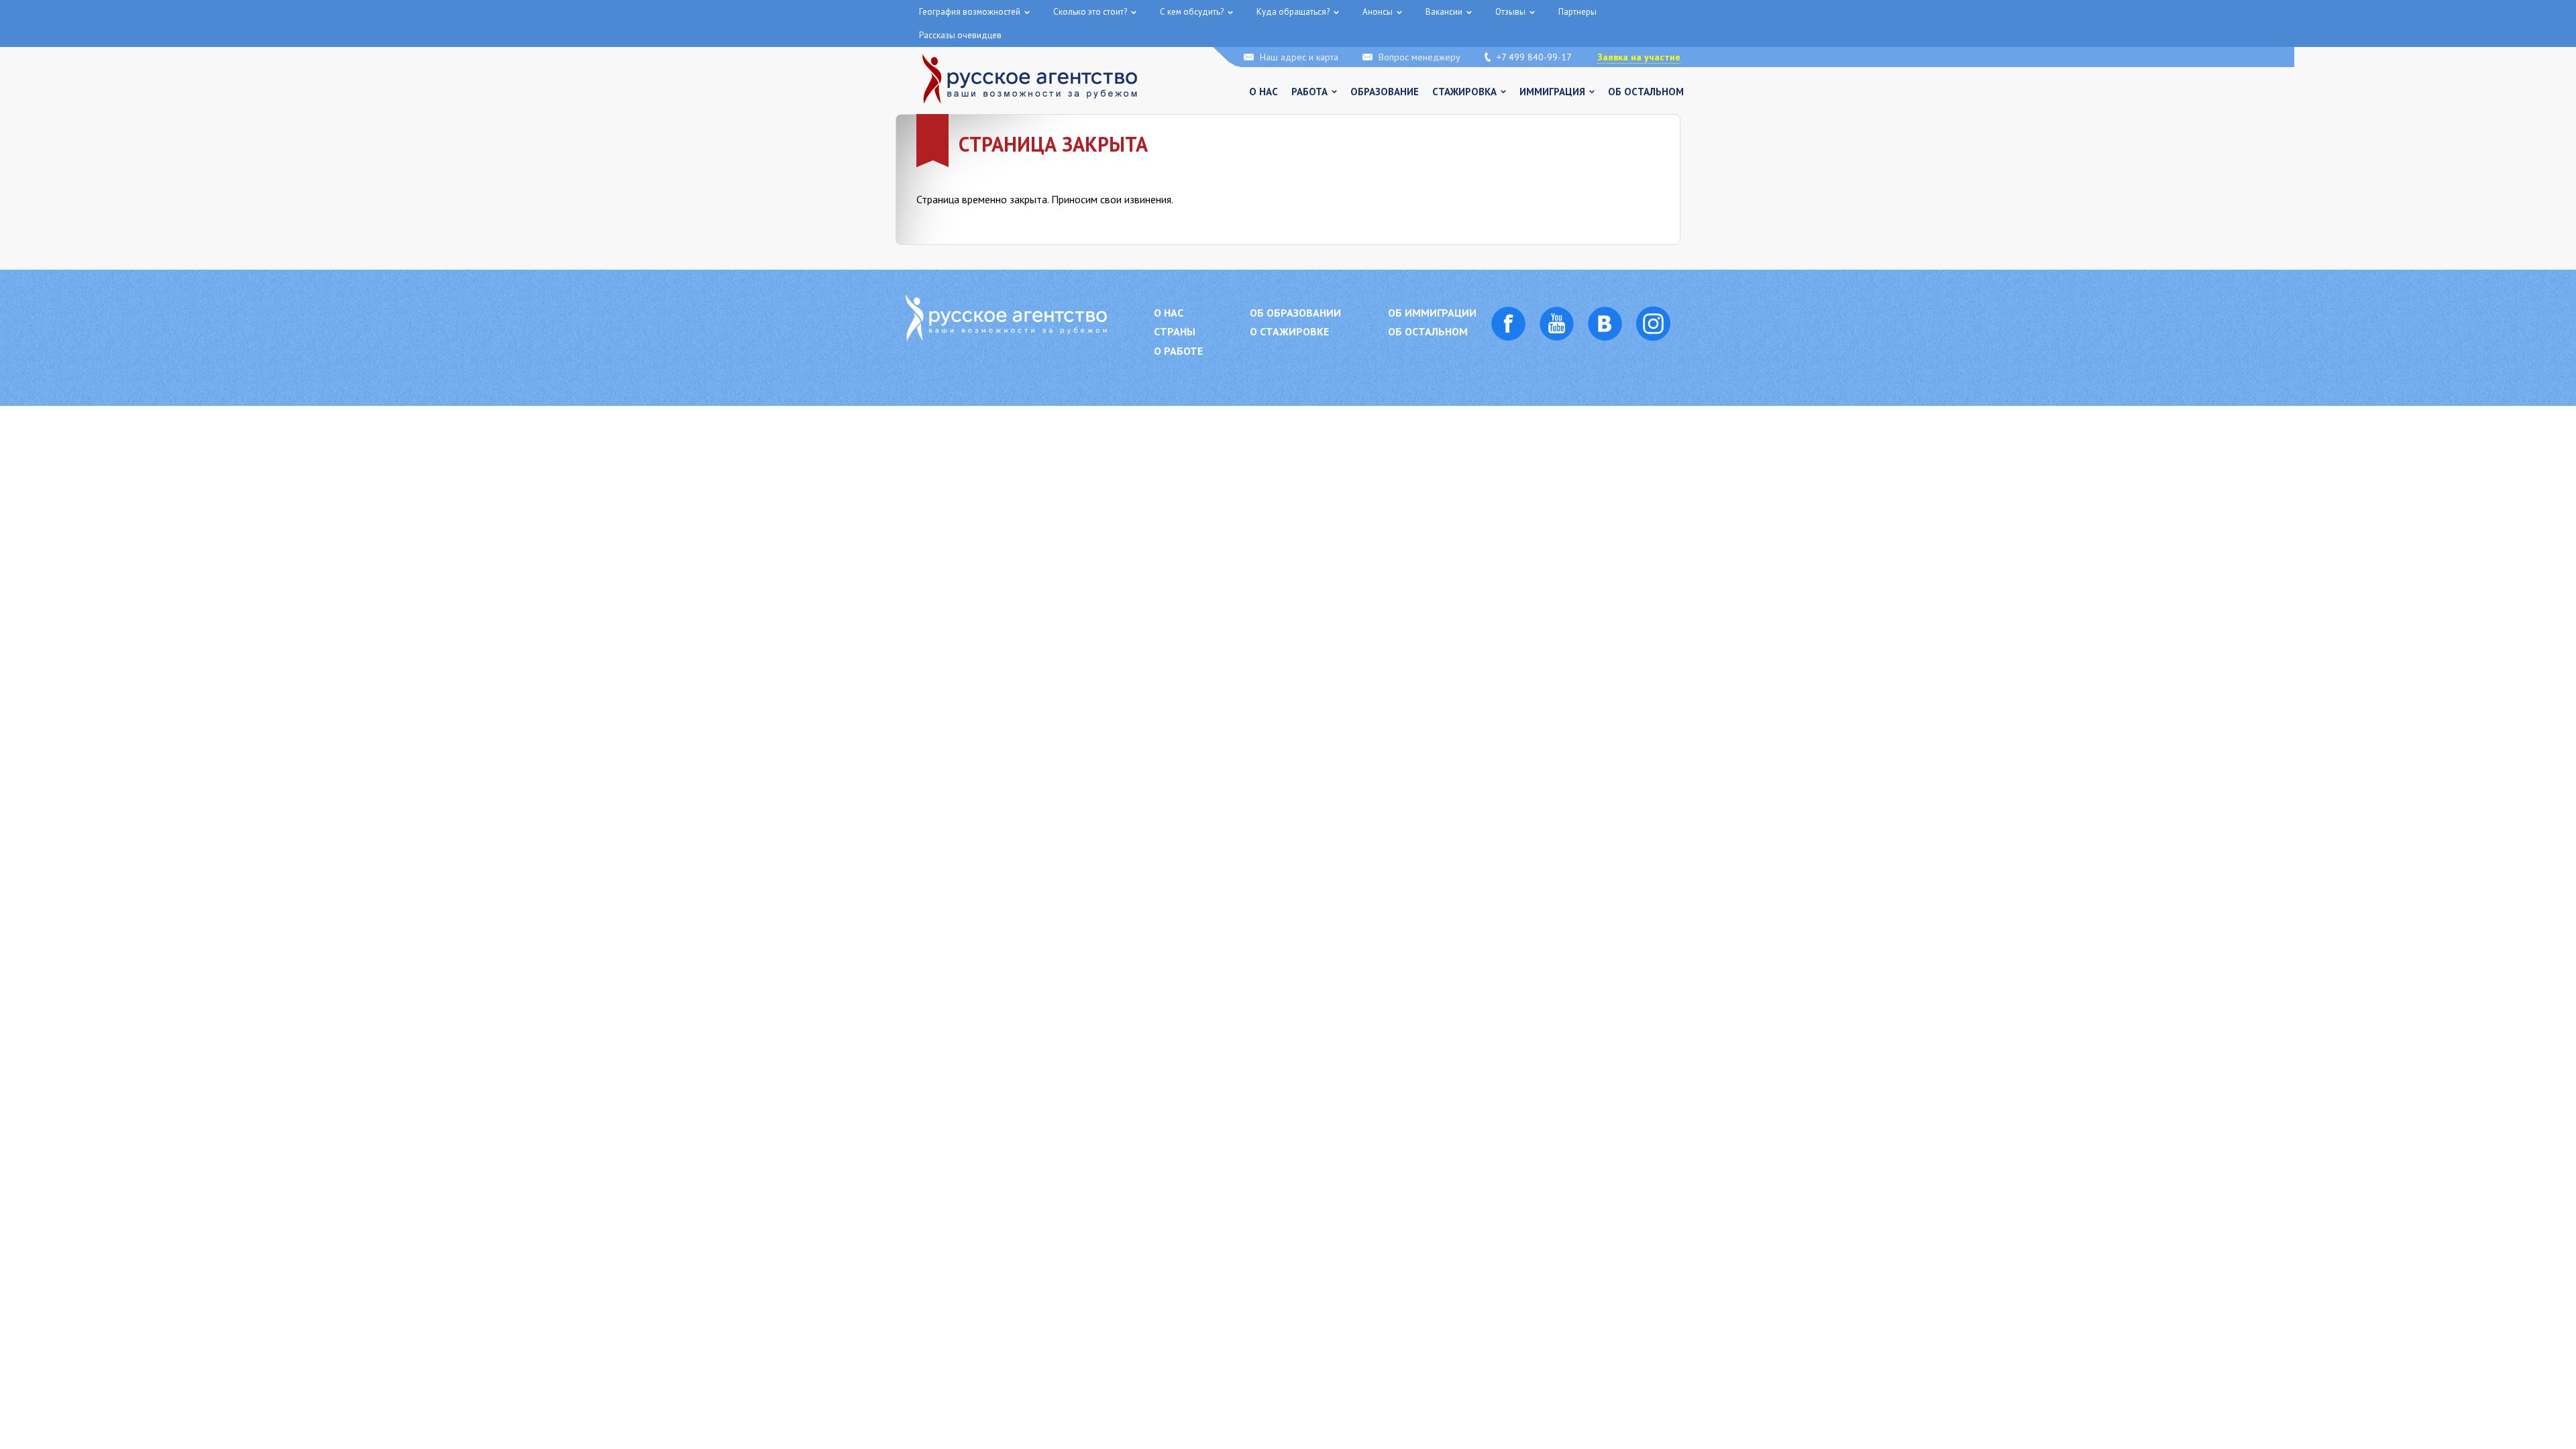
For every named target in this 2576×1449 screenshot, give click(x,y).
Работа (1309, 92)
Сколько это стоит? (1090, 12)
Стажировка (1464, 92)
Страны (1175, 332)
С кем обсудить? (1192, 12)
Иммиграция (1552, 92)
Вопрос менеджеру (1419, 57)
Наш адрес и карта (1299, 57)
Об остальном (1646, 92)
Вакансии (1444, 12)
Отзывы (1510, 12)
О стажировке (1289, 332)
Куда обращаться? (1293, 12)
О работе (1178, 351)
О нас (1264, 92)
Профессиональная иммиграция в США (135, 33)
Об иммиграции (1432, 313)
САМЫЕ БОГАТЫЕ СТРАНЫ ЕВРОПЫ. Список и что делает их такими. (686, 33)
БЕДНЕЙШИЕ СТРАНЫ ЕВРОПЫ (475, 33)
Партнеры (1577, 12)
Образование (1385, 92)
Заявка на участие (1639, 57)
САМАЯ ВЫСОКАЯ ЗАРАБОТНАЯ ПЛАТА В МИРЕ (927, 33)
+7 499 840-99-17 (1534, 57)
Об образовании (1295, 313)
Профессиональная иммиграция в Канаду (313, 33)
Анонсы (1378, 12)
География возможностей (970, 12)
